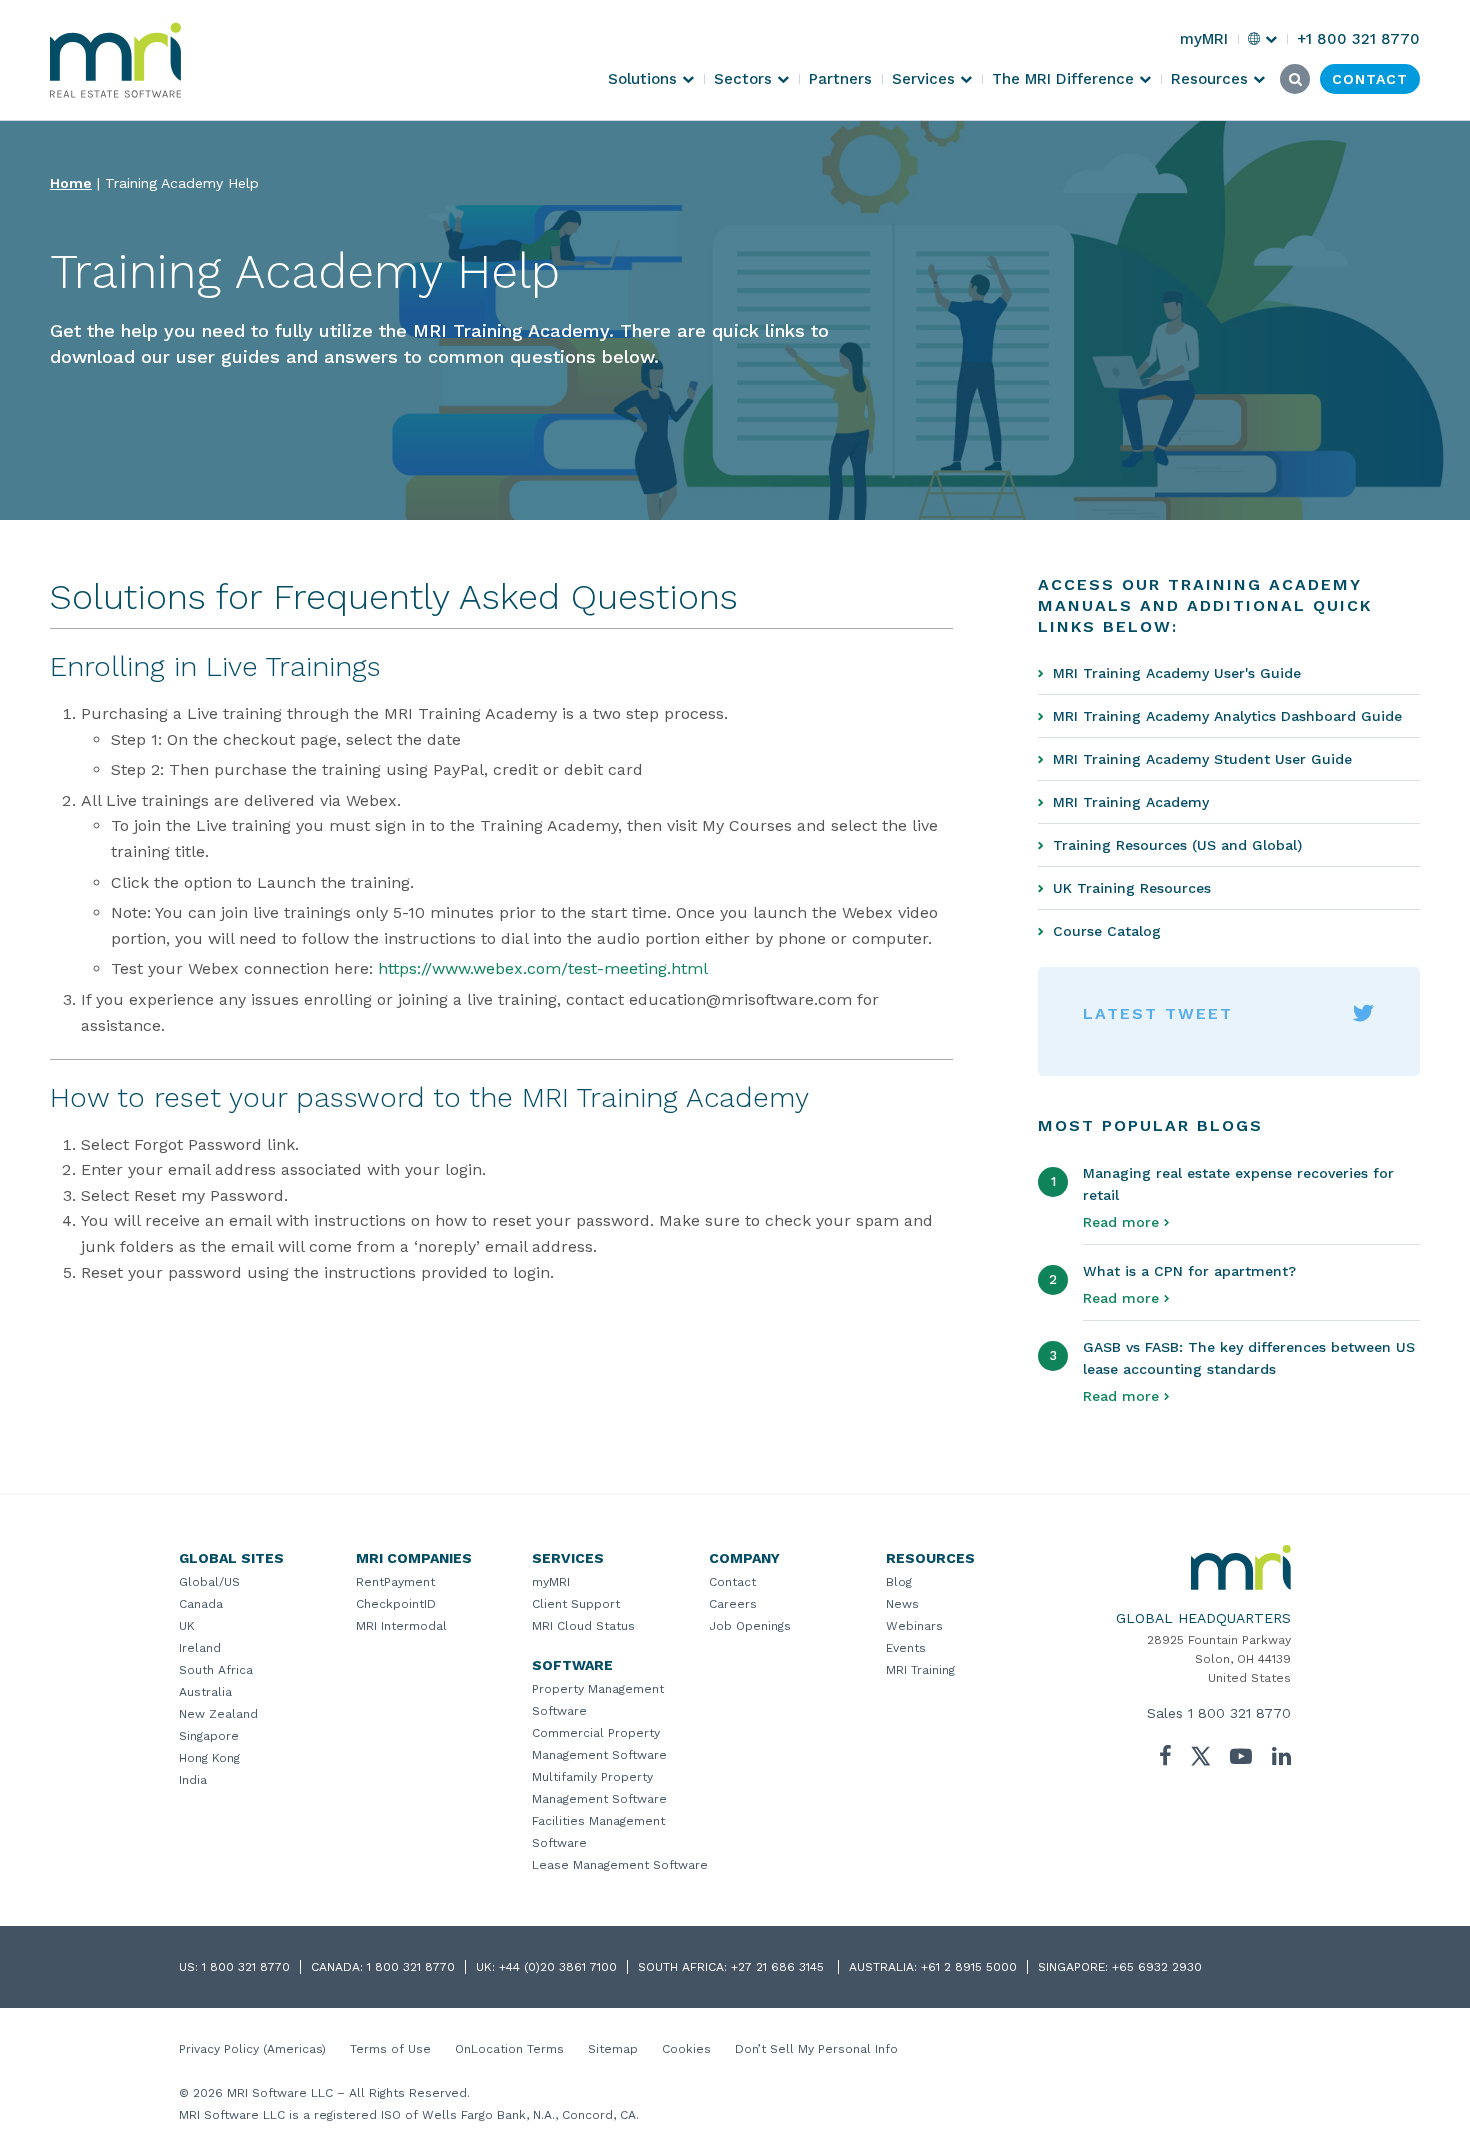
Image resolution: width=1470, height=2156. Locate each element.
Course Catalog (1107, 931)
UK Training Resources (1132, 888)
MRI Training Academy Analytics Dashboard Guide (1227, 716)
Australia (205, 1692)
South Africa (216, 1670)
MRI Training (920, 1670)
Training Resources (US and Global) (1177, 845)
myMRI (551, 1582)
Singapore (209, 1736)
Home (71, 183)
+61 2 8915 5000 (969, 1967)
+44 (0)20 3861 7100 (558, 1967)
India (193, 1780)
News (902, 1604)
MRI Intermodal (401, 1626)
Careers (733, 1604)
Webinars (914, 1626)
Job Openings (750, 1626)
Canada (201, 1604)
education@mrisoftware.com (740, 999)
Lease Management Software (620, 1865)
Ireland (200, 1648)
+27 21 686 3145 (779, 1967)
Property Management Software (598, 1700)
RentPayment (395, 1582)
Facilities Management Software (598, 1832)
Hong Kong (209, 1758)
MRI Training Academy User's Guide (1177, 673)
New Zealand (218, 1714)
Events (906, 1648)
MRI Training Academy (1131, 802)
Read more (1121, 1222)
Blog (899, 1582)
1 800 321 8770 (1239, 1713)
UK (187, 1626)
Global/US (209, 1582)
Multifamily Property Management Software (599, 1788)
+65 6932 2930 (1157, 1967)
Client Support (576, 1604)
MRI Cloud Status (583, 1626)
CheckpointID (396, 1604)
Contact (732, 1582)
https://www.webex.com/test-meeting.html (543, 968)
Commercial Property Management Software (599, 1744)
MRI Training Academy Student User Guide (1202, 759)
